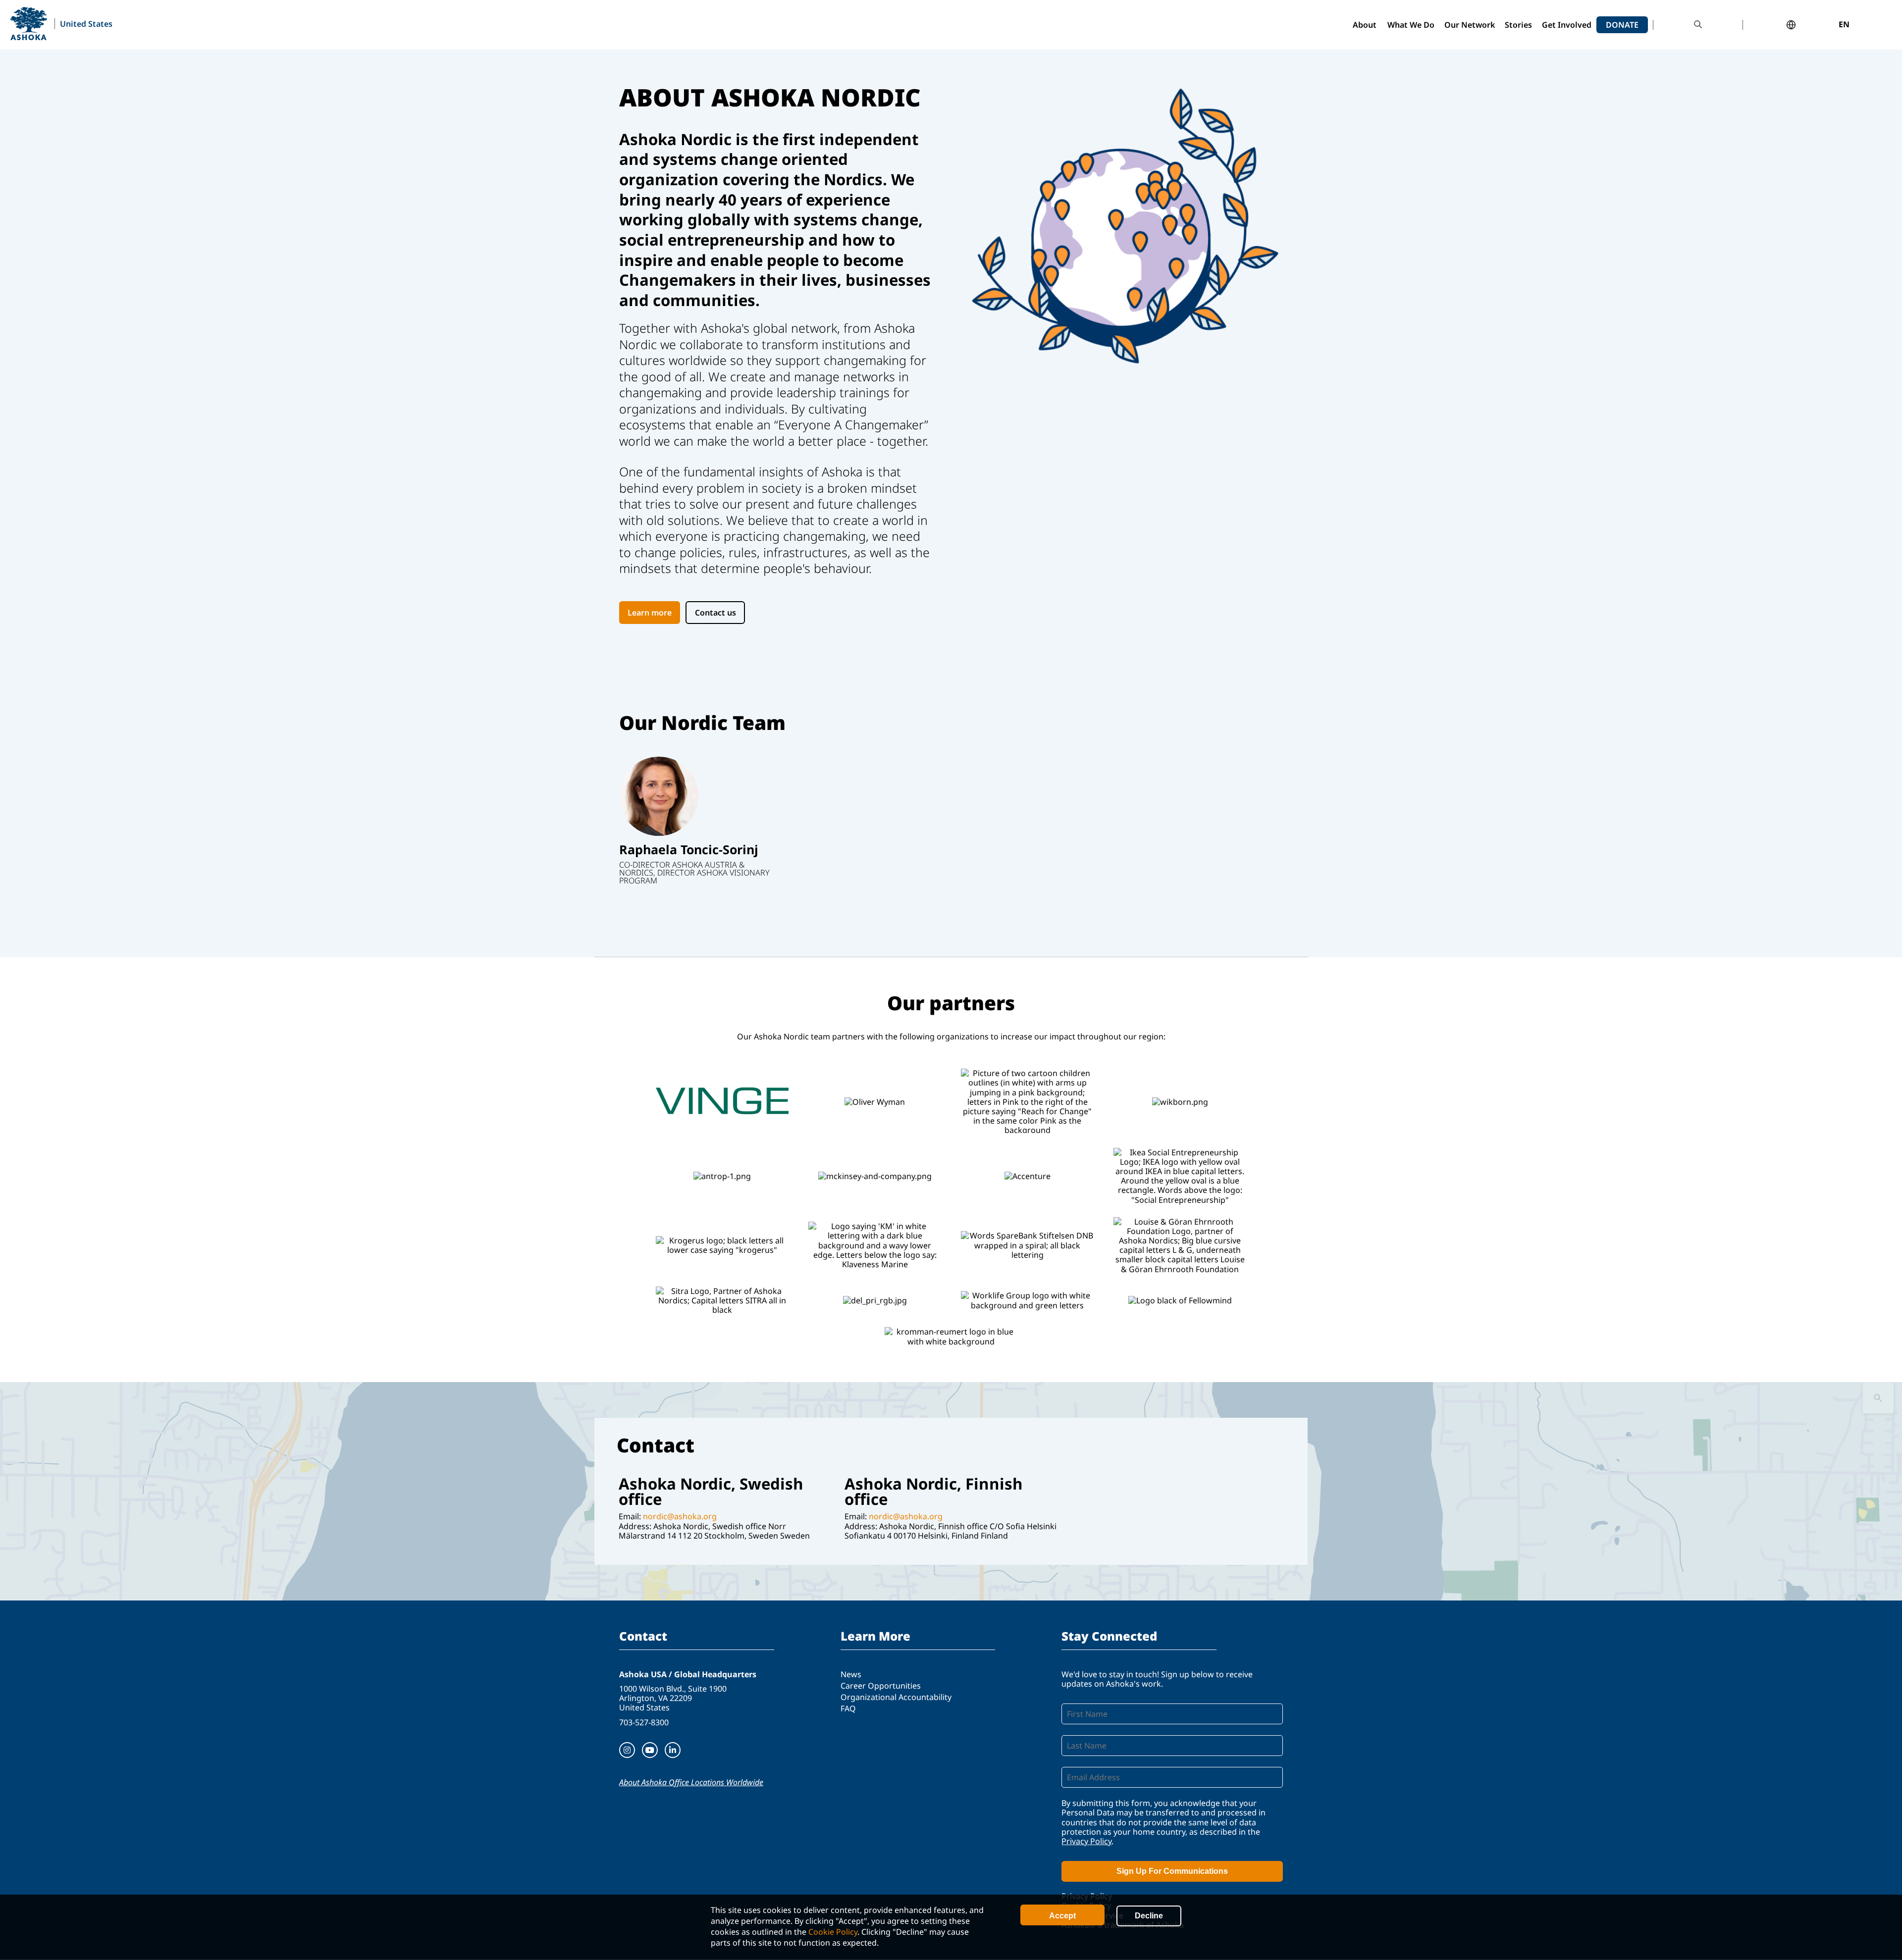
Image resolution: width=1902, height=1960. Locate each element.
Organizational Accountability (896, 1697)
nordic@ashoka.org (680, 1516)
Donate (1622, 25)
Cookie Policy (833, 1932)
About (1365, 25)
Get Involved (1567, 25)
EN (1844, 25)
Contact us (715, 613)
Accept (1062, 1916)
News (851, 1674)
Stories (1518, 25)
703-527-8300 (644, 1722)
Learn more (650, 613)
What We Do (1411, 25)
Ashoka (28, 24)
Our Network (1470, 25)
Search (1698, 25)
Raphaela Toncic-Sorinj (689, 849)
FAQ (848, 1708)
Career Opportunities (881, 1686)
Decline (1149, 1916)
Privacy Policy (1086, 1841)
